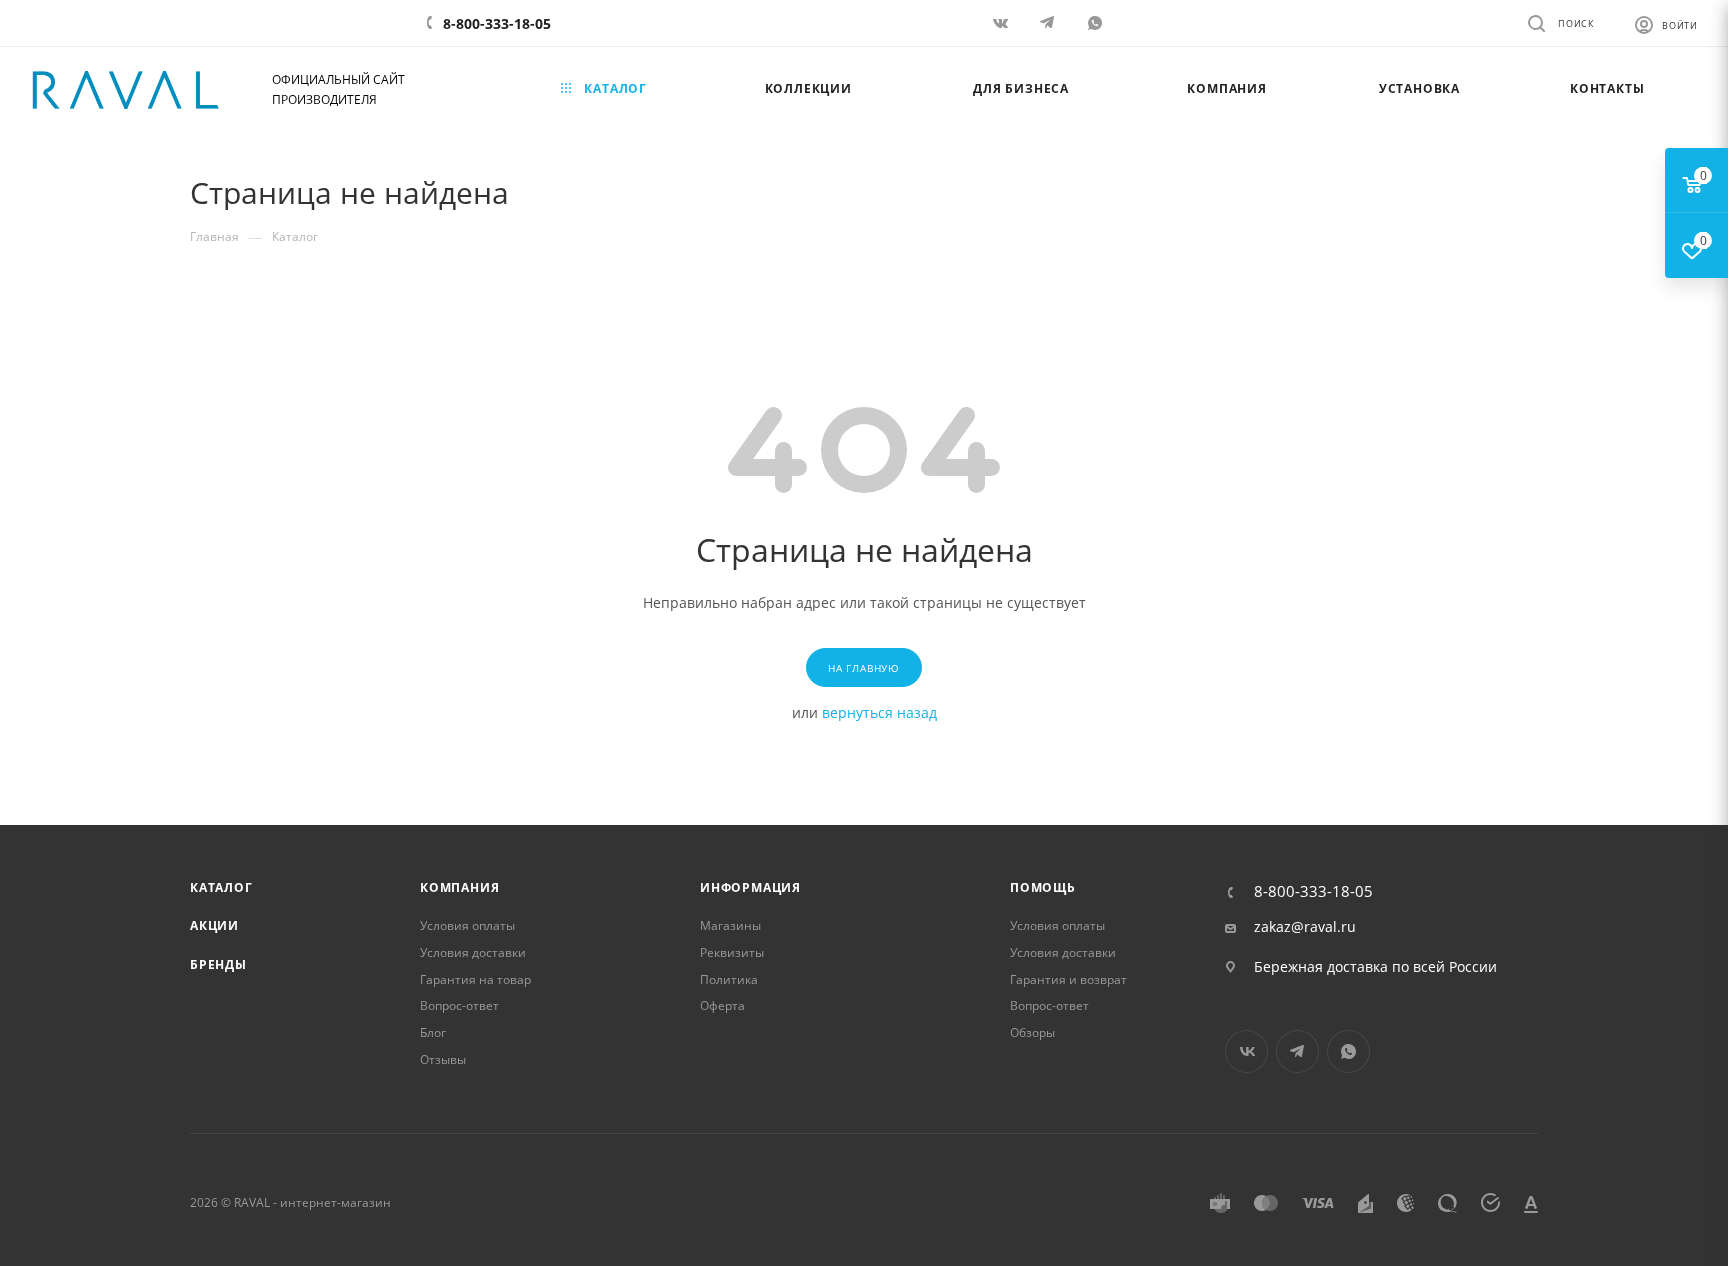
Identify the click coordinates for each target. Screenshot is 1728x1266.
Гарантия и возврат (1068, 979)
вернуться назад (879, 712)
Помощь (1043, 887)
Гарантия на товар (475, 979)
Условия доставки (473, 952)
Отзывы (443, 1059)
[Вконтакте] (1002, 22)
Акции (214, 925)
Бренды (218, 964)
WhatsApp (1096, 22)
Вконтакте (1246, 1051)
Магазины (730, 925)
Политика (729, 979)
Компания (459, 887)
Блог (433, 1032)
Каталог (221, 887)
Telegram (1297, 1051)
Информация (750, 887)
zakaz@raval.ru (1305, 927)
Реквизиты (732, 952)
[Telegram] (1049, 22)
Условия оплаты (467, 925)
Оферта (722, 1005)
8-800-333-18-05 (497, 23)
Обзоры (1032, 1032)
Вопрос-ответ (459, 1005)
